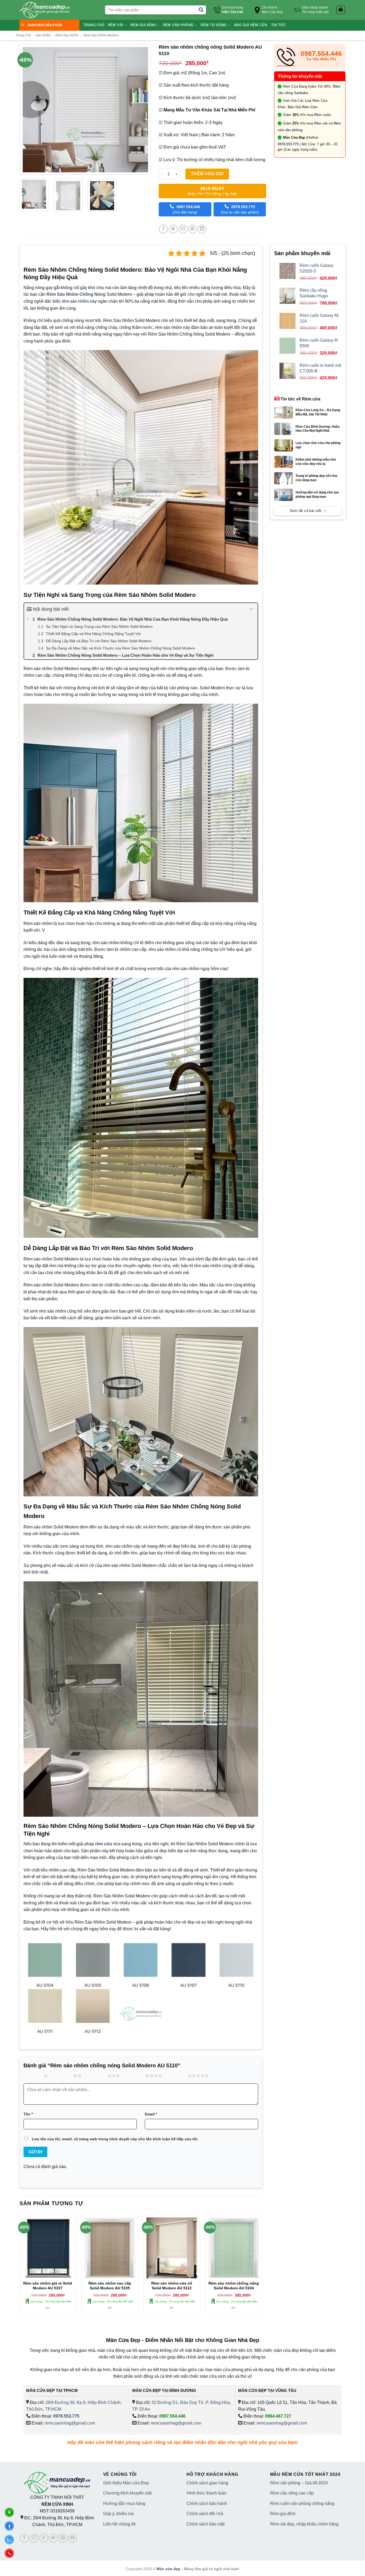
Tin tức (279, 25)
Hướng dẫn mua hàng (124, 2503)
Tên (28, 2114)
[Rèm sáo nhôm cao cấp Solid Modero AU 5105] (110, 2248)
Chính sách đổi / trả (205, 2514)
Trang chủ (94, 25)
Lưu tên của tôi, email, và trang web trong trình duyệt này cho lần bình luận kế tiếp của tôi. (115, 2139)
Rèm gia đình (143, 25)
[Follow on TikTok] (44, 2538)
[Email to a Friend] (183, 229)
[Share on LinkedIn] (202, 229)
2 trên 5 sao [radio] (62, 2076)
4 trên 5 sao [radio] (134, 2076)
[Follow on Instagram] (34, 2538)
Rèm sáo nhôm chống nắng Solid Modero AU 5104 (234, 2286)
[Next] (146, 109)
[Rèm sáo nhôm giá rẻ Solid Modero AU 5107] (48, 2248)
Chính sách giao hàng (207, 2483)
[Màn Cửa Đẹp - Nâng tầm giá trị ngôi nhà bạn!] (45, 10)
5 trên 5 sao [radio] (176, 2076)
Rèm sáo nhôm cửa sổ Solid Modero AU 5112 (172, 2286)
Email (151, 2114)
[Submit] (201, 10)
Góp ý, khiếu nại (119, 2514)
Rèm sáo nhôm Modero (101, 35)
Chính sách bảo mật (205, 2524)
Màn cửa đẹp (168, 2569)
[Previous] (24, 109)
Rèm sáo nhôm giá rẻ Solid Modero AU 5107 (48, 2286)
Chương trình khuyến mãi (127, 2493)
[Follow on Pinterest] (63, 2538)
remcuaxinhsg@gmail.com (70, 2423)
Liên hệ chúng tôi (119, 2524)
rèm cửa (104, 1844)
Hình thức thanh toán (206, 2493)
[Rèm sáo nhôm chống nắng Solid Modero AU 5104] (234, 2248)
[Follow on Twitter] (53, 2538)
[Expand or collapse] (252, 609)
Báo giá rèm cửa (251, 25)
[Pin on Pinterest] (193, 229)
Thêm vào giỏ (207, 174)
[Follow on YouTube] (73, 2538)
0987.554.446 (172, 2416)
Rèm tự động (214, 25)
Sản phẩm (43, 35)
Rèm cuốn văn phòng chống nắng (302, 2503)
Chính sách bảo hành (207, 2503)
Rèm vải (116, 25)
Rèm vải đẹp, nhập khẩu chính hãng (304, 2524)
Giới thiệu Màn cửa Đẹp (126, 2483)
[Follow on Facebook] (24, 2538)
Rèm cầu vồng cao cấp (292, 2493)
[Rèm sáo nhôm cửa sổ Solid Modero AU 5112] (172, 2248)
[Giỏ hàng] (341, 10)
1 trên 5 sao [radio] (32, 2076)
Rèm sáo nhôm (67, 35)
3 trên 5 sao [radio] (96, 2076)
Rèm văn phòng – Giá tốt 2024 (299, 2483)
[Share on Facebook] (163, 229)
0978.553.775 (288, 144)
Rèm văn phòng (178, 25)
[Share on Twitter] (173, 229)
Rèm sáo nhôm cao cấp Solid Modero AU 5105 (110, 2286)
